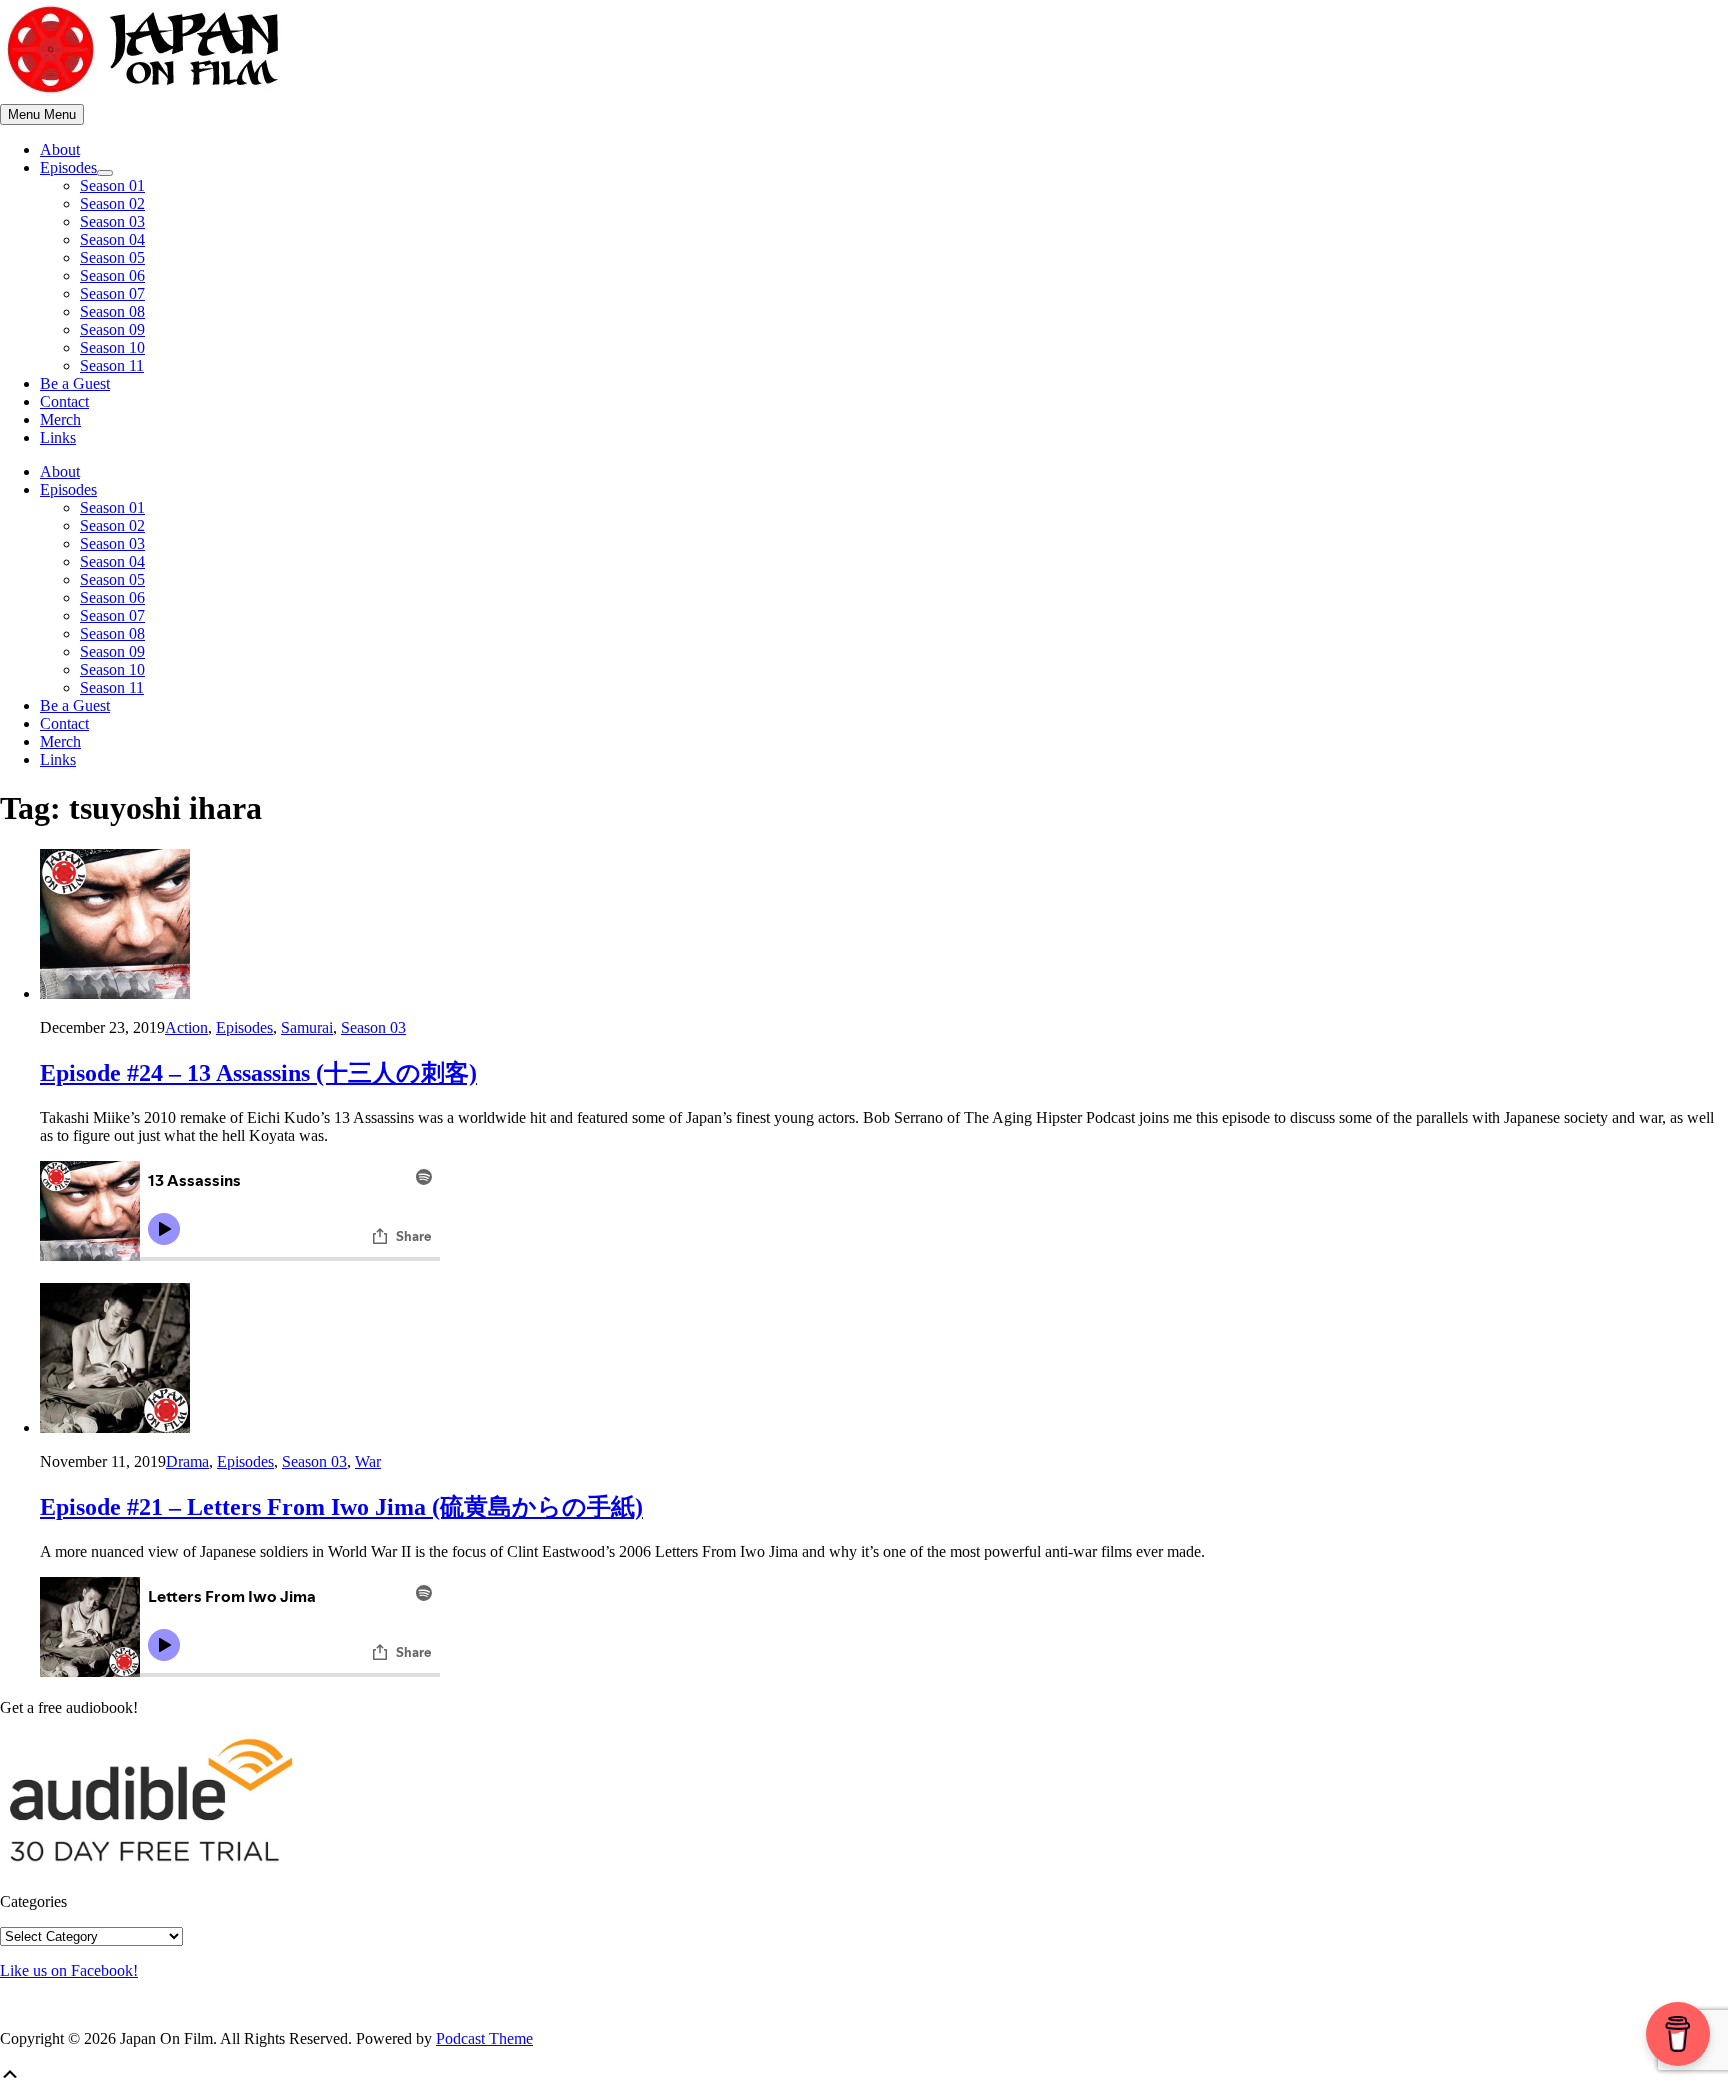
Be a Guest (75, 383)
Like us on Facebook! (69, 1970)
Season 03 (112, 221)
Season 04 (112, 239)
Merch (60, 419)
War (368, 1461)
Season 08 (112, 311)
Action (186, 1027)
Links (58, 437)
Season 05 (112, 257)
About (60, 149)
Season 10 (112, 347)
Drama (187, 1461)
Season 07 (112, 293)
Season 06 (112, 275)
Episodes (68, 167)
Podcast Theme (484, 2038)
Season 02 (112, 203)
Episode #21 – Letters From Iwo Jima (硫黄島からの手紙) (341, 1507)
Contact (64, 401)
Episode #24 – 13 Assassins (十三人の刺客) (258, 1073)
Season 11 (112, 365)
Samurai (307, 1027)
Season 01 (112, 185)
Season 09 (112, 329)
